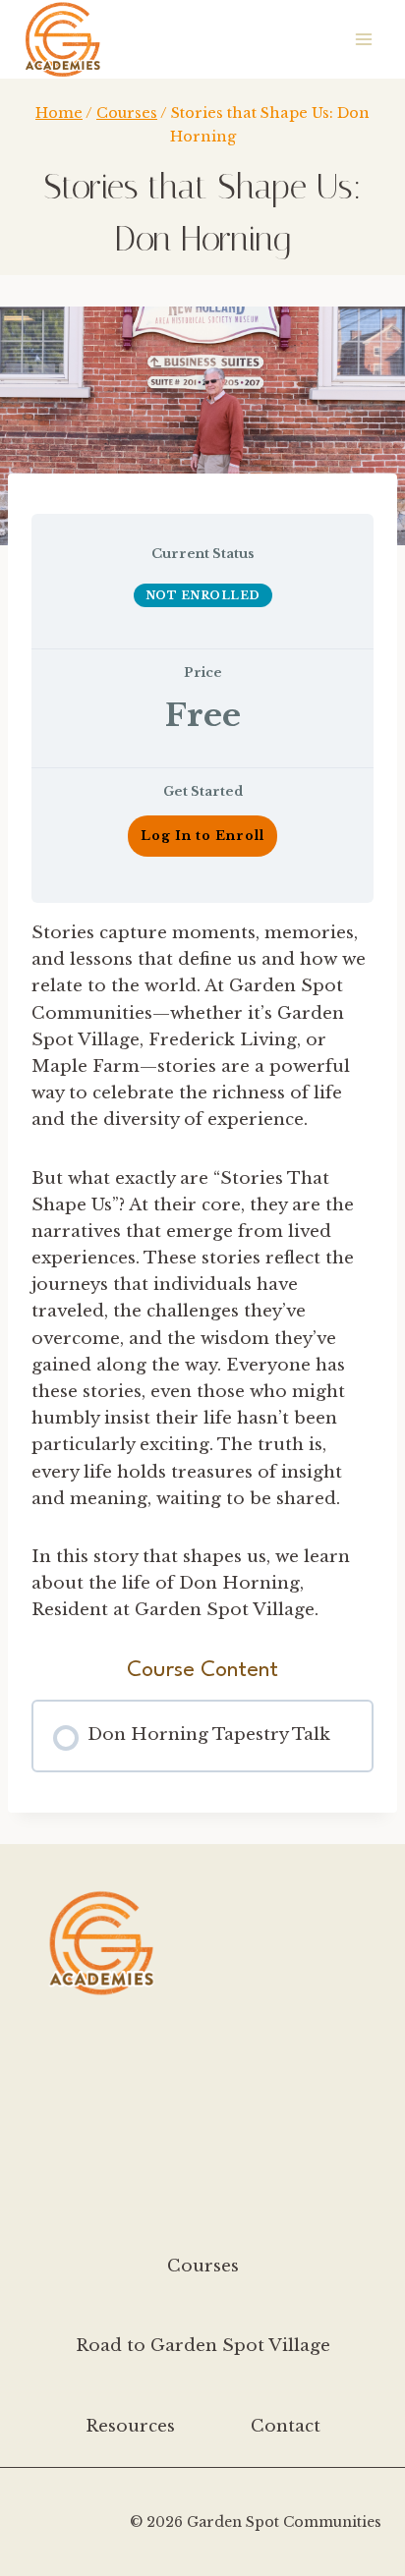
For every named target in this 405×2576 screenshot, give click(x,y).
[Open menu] (363, 39)
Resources (130, 2426)
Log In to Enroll (202, 836)
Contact (286, 2426)
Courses (203, 2266)
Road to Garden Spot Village (203, 2346)
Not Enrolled (203, 595)
